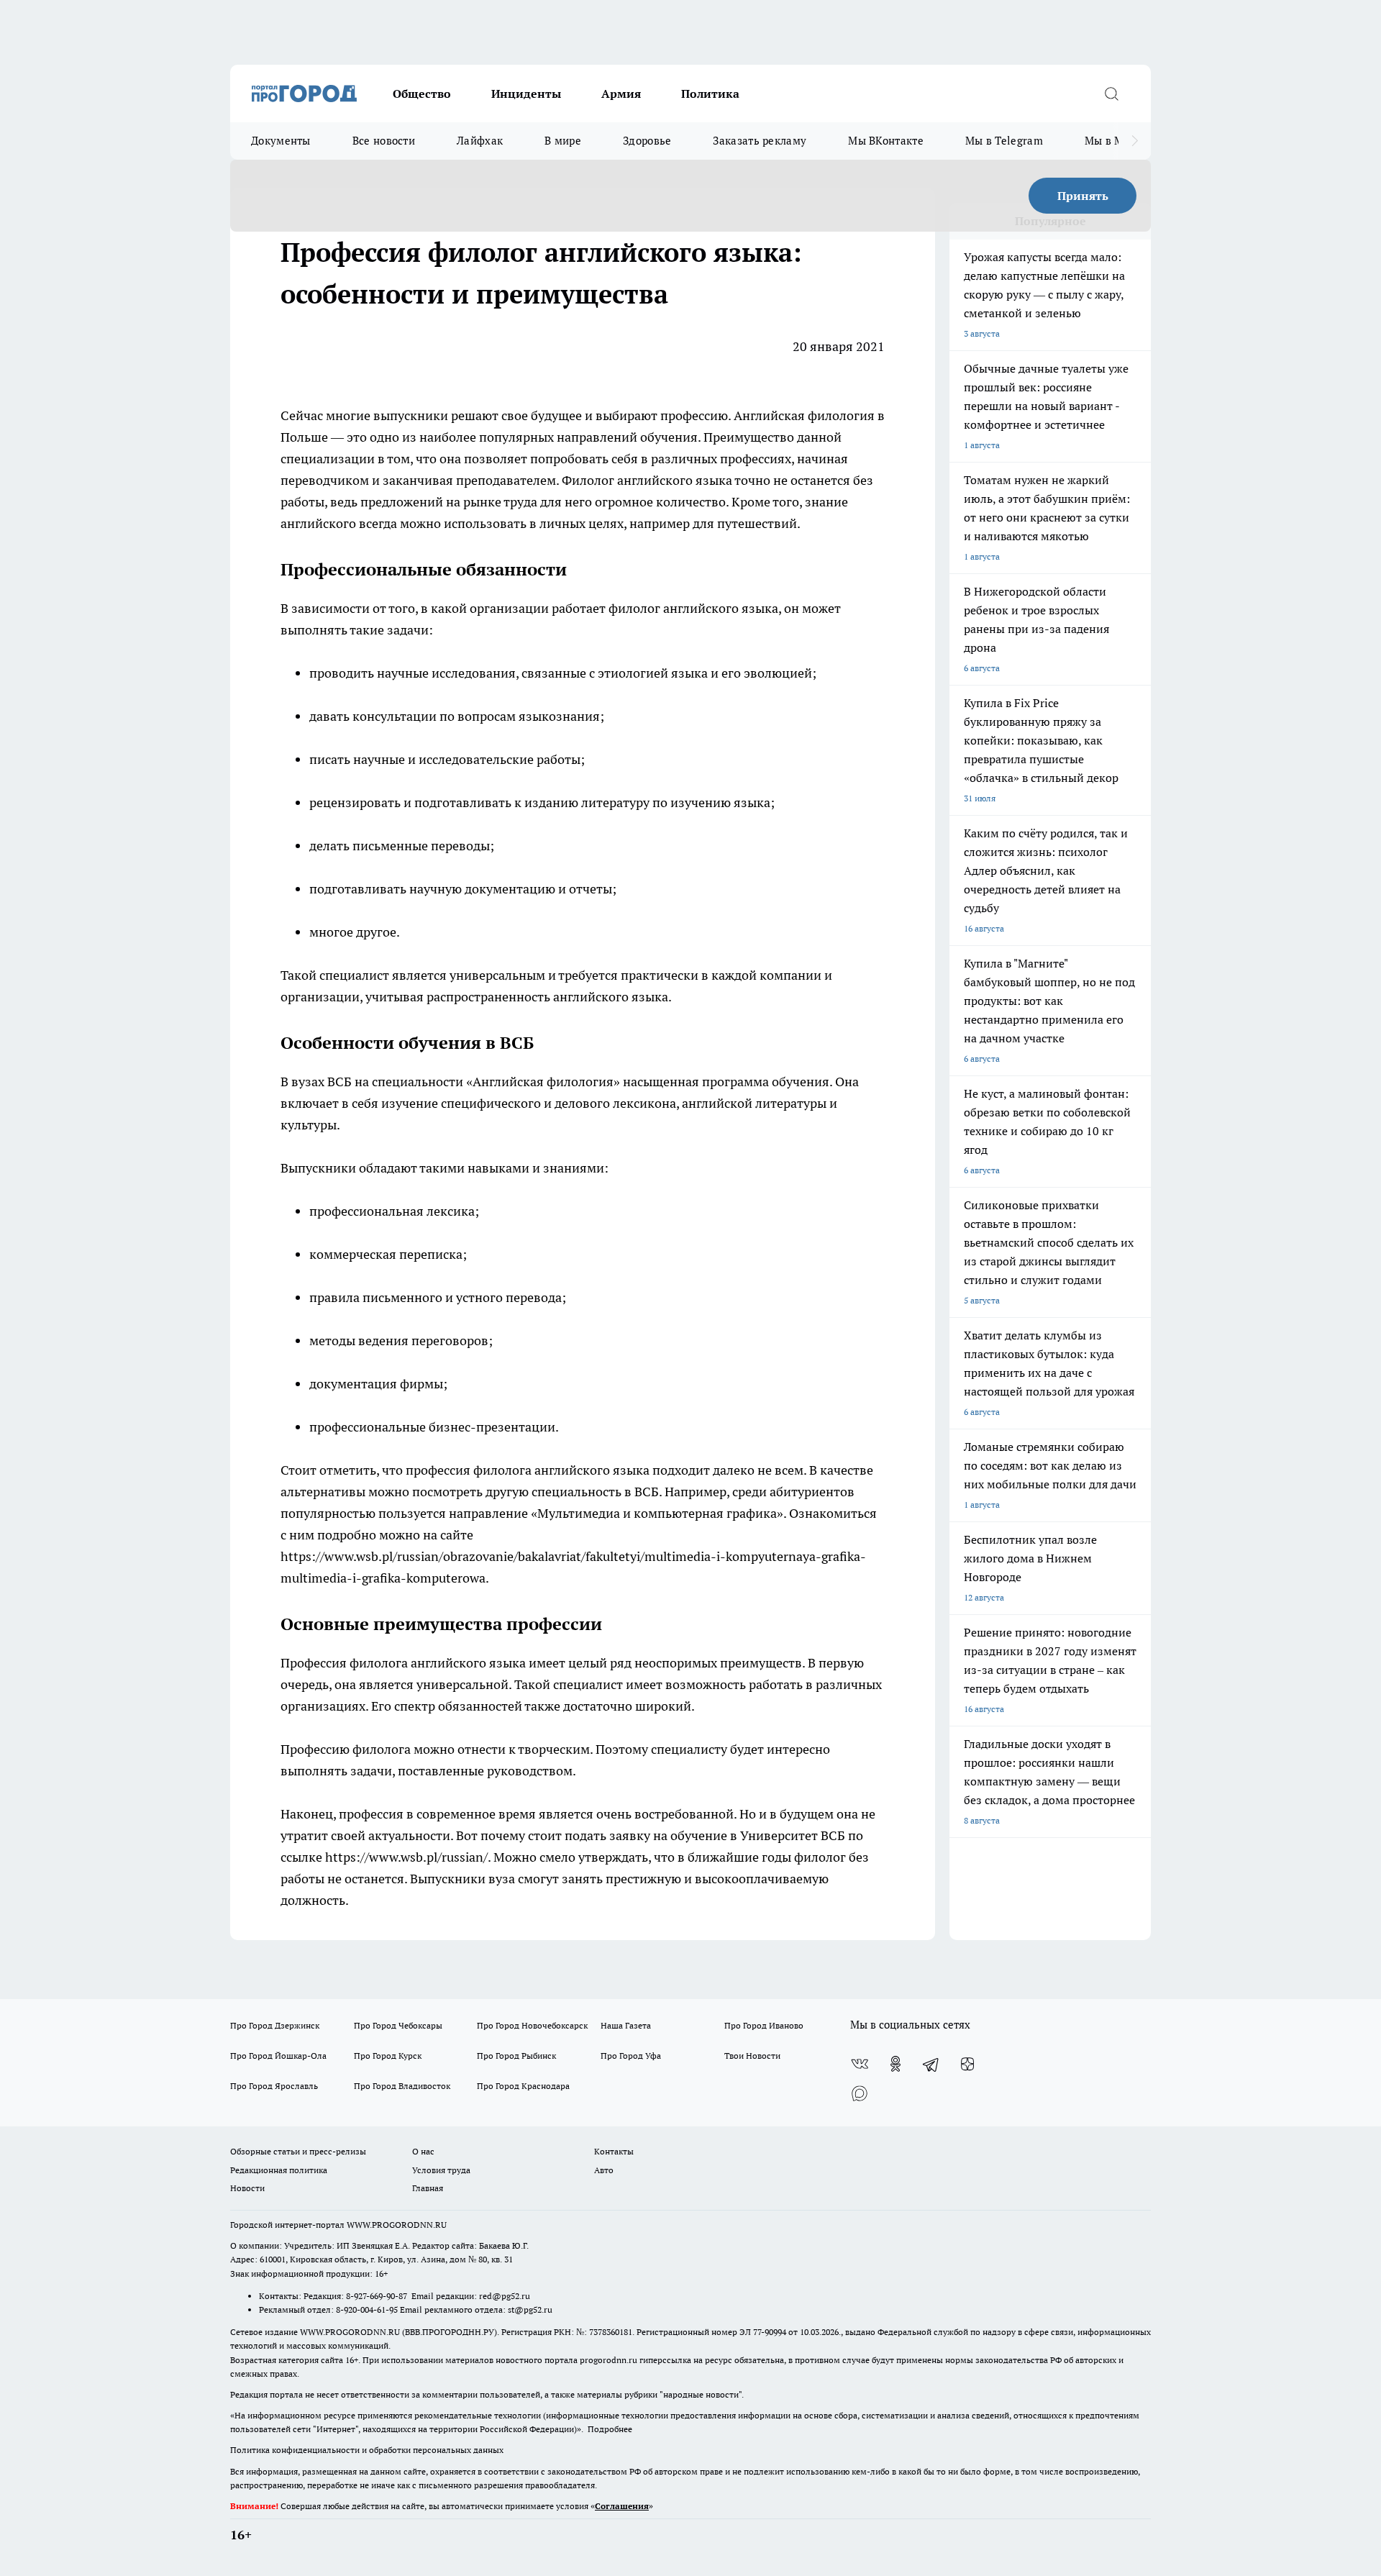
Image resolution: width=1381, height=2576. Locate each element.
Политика (710, 94)
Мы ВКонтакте (886, 141)
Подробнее (610, 2429)
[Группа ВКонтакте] (860, 2064)
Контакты (614, 2151)
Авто (604, 2170)
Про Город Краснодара (523, 2086)
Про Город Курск (388, 2056)
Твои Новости (752, 2056)
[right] (1135, 141)
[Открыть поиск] (1111, 94)
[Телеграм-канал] (931, 2064)
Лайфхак (480, 141)
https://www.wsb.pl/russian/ (406, 1857)
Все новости (384, 141)
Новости (247, 2188)
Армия (621, 94)
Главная (428, 2188)
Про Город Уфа (631, 2056)
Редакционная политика (279, 2170)
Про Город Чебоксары (398, 2025)
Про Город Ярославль (274, 2086)
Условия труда (441, 2170)
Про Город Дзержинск (275, 2025)
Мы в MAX (1112, 141)
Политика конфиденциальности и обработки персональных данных (367, 2450)
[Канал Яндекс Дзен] (967, 2064)
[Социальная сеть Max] (860, 2093)
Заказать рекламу (760, 141)
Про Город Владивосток (402, 2086)
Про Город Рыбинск (516, 2056)
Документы (281, 141)
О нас (423, 2151)
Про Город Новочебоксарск (532, 2025)
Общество (422, 94)
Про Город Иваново (764, 2025)
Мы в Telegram (1004, 141)
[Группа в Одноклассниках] (895, 2064)
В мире (563, 141)
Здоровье (647, 141)
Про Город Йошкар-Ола (278, 2056)
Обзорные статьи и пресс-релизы (298, 2151)
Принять (1083, 196)
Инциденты (526, 94)
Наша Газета (626, 2025)
